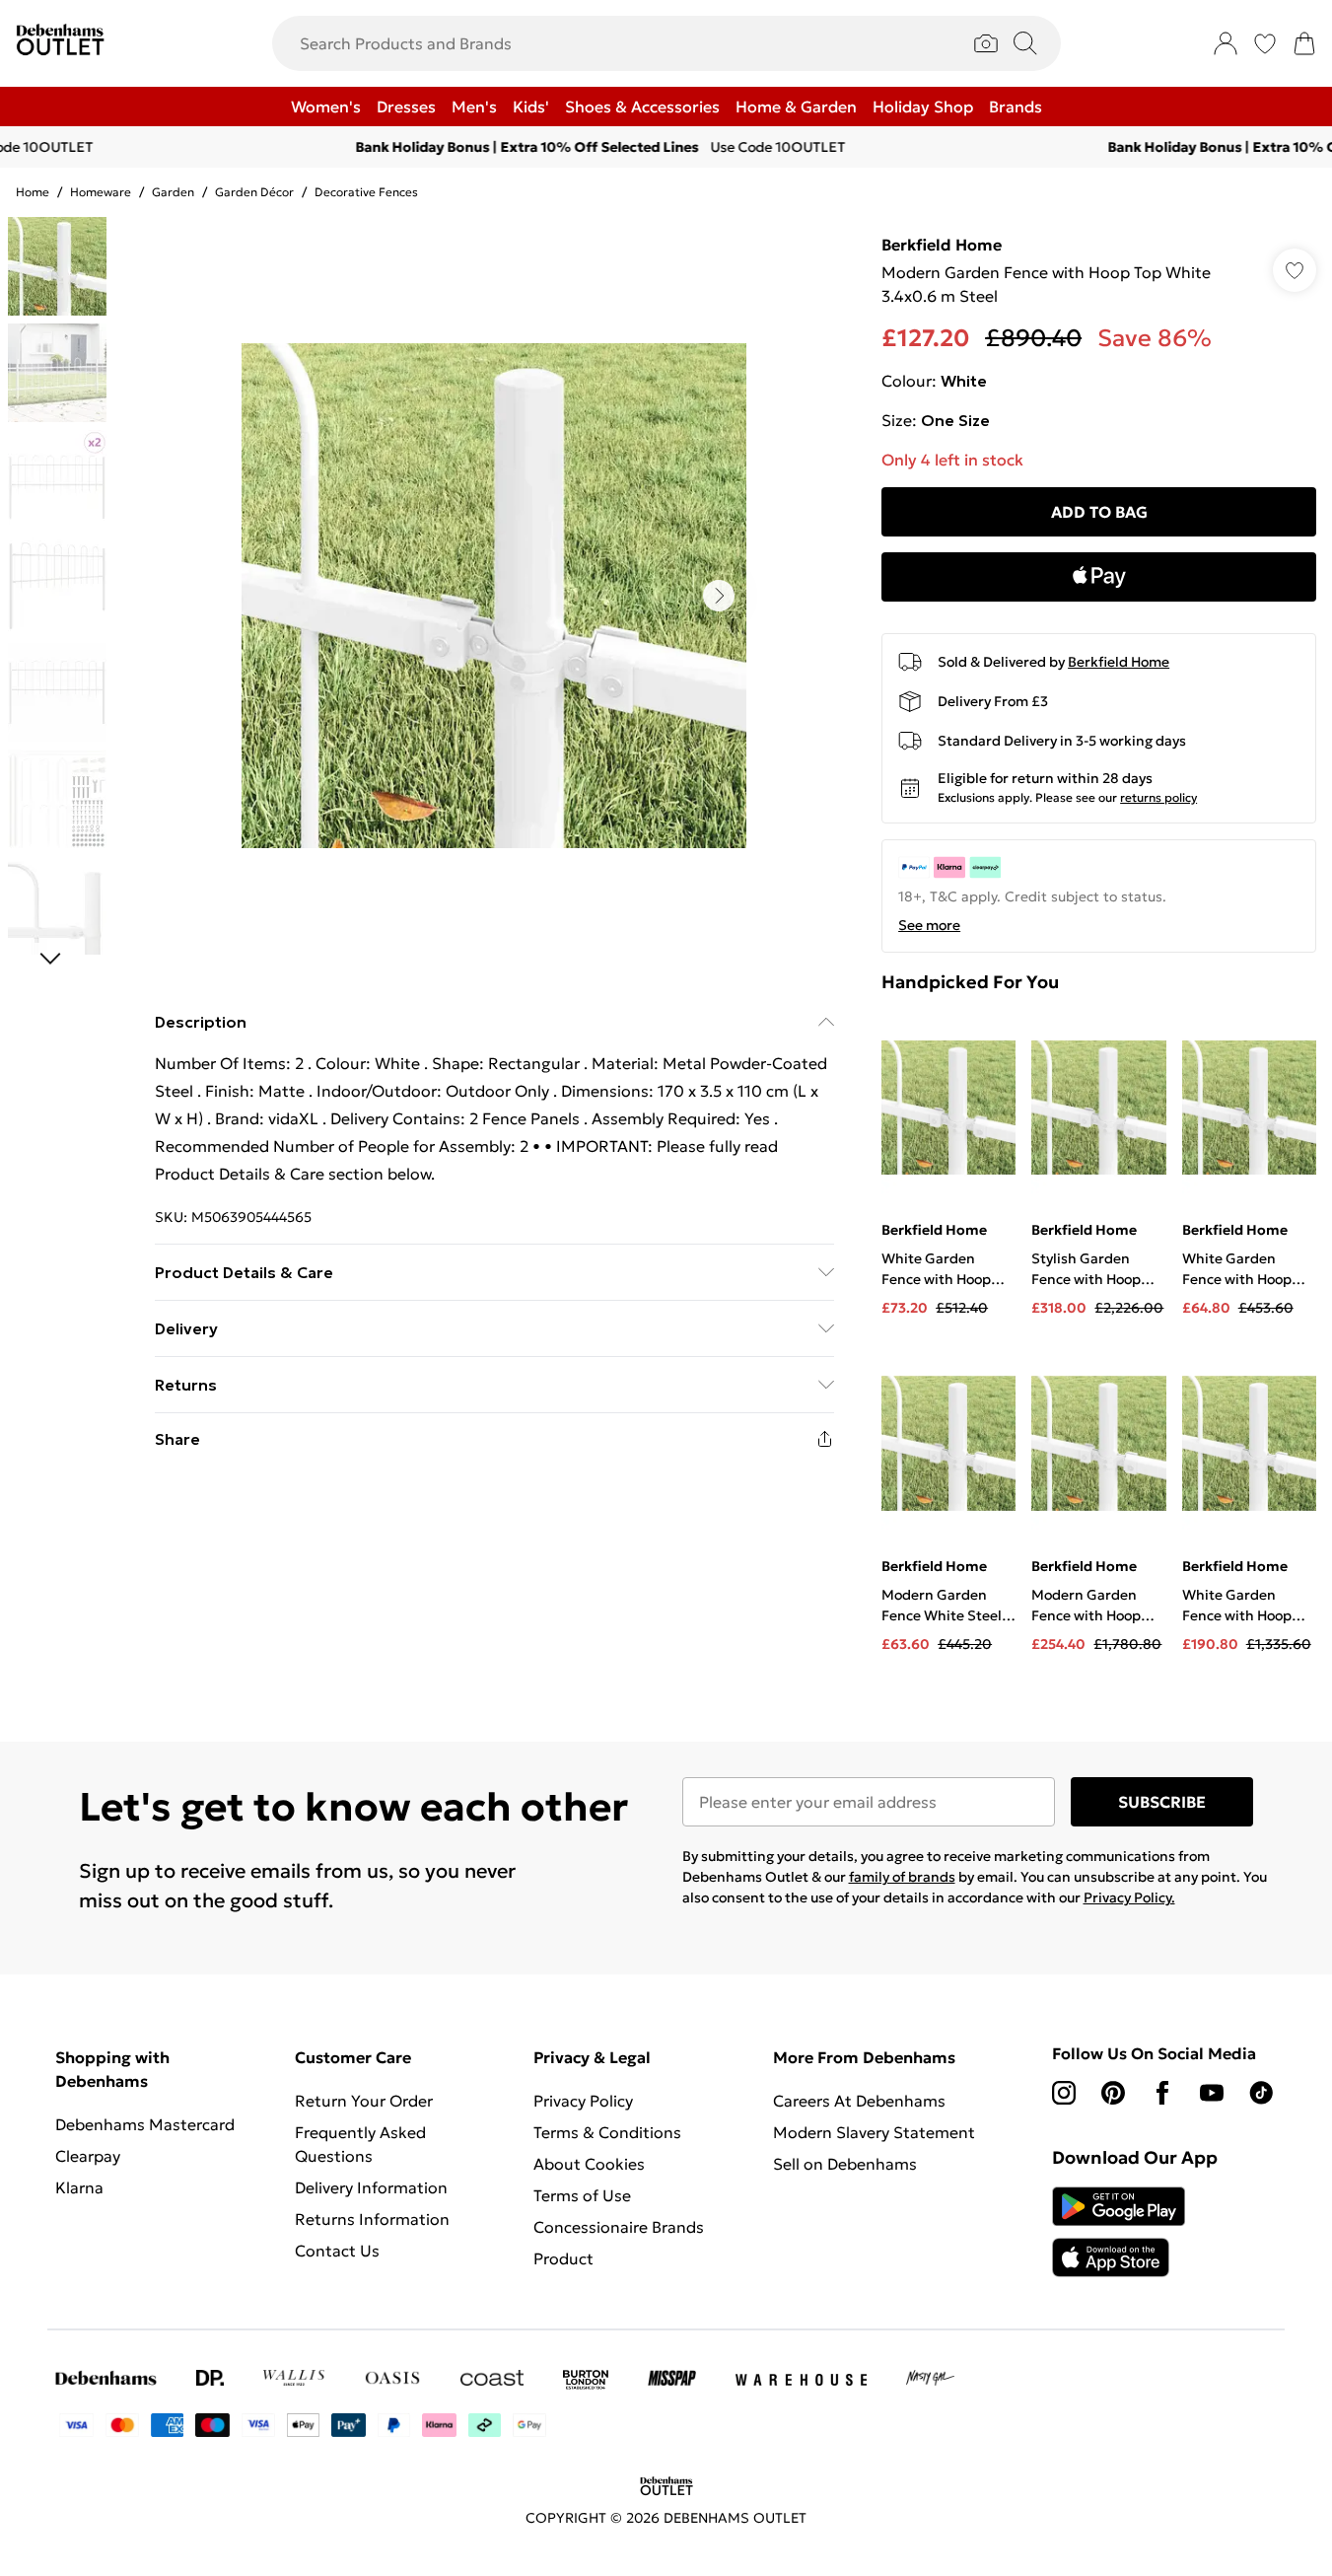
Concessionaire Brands (619, 2227)
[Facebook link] (1162, 2093)
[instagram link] (1064, 2093)
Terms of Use (582, 2195)
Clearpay (88, 2156)
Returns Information (372, 2219)
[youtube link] (1212, 2093)
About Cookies (589, 2164)
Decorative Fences (366, 192)
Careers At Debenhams (859, 2101)
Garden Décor (254, 192)
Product (563, 2258)
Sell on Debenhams (845, 2164)
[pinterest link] (1113, 2093)
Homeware (101, 192)
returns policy (1158, 797)
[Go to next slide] (719, 596)
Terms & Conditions (607, 2132)
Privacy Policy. (1129, 1897)
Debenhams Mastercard (145, 2124)
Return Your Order (364, 2101)
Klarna (79, 2187)
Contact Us (337, 2251)
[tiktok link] (1261, 2093)
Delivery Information (371, 2187)
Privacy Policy (583, 2101)
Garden (173, 192)
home (33, 192)
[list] (494, 596)
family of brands (902, 1877)
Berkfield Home (942, 245)
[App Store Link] (1119, 2232)
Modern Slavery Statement (874, 2132)
